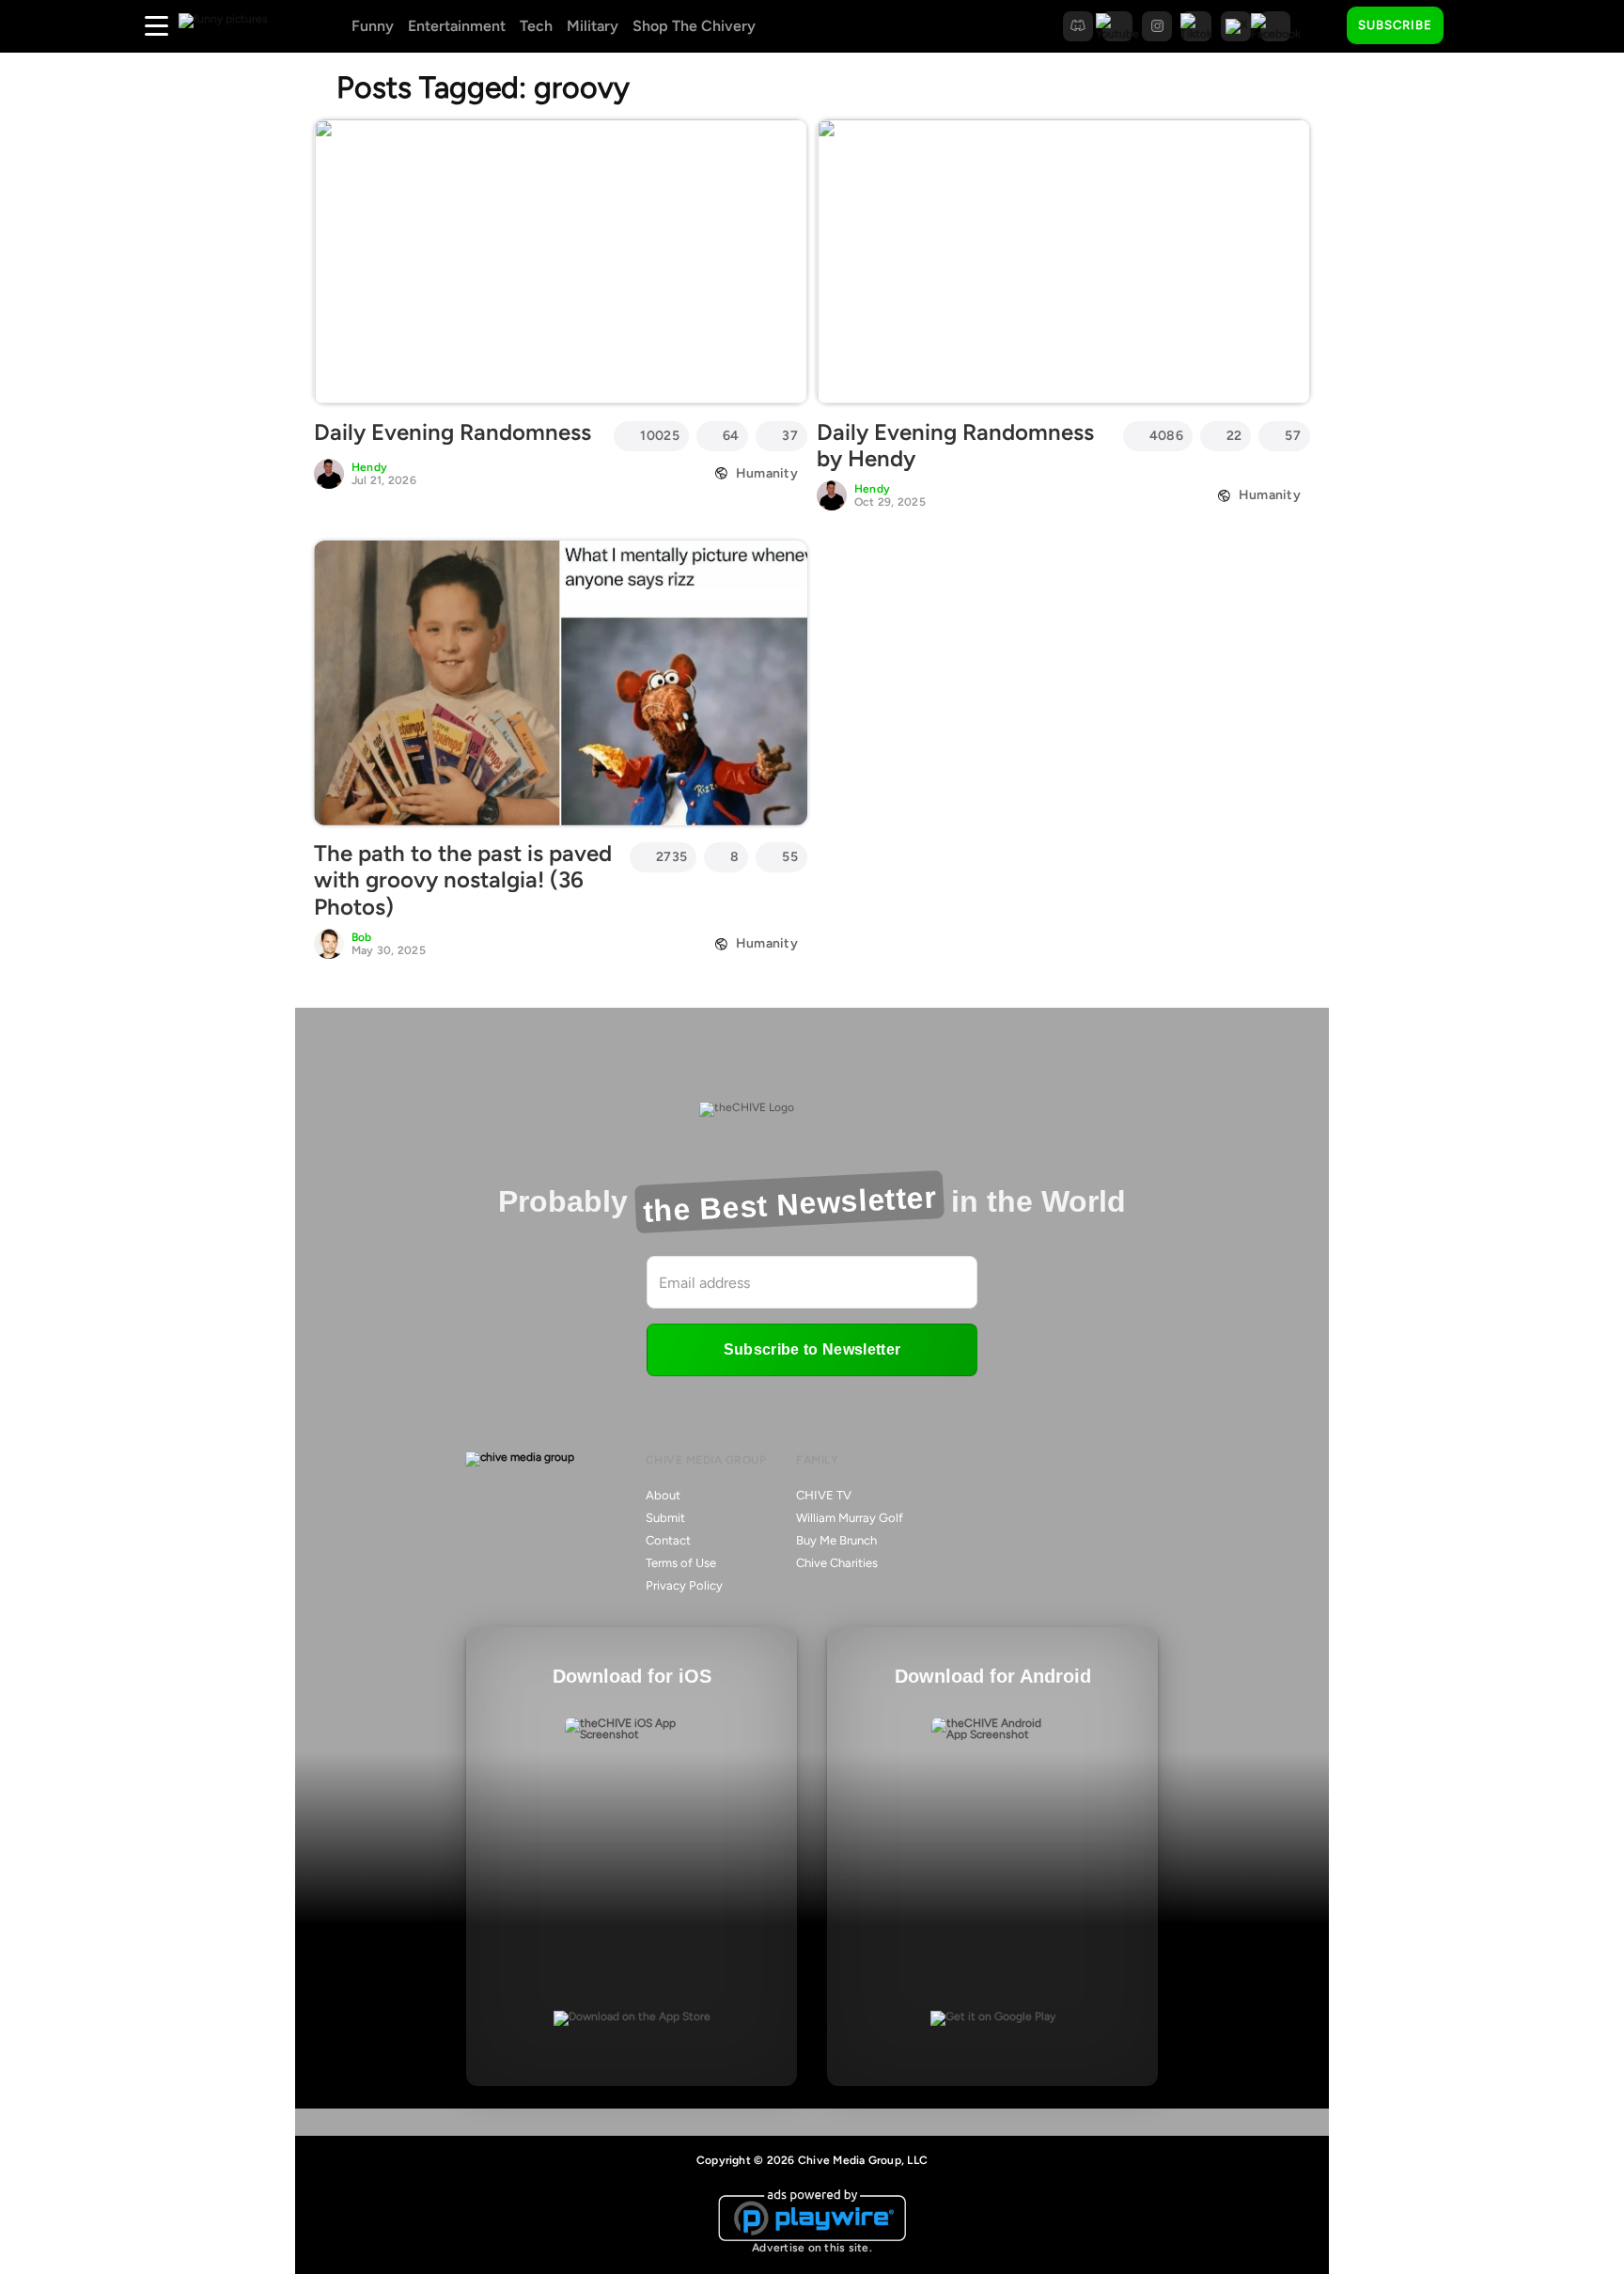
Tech (536, 26)
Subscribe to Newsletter (812, 1349)
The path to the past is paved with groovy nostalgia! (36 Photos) (463, 880)
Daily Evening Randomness (453, 432)
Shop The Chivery (694, 26)
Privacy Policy (684, 1585)
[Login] (1475, 26)
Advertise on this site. (812, 2248)
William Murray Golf (850, 1518)
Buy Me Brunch (836, 1540)
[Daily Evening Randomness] (561, 261)
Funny (373, 26)
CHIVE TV (824, 1495)
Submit (665, 1518)
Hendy (369, 467)
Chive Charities (837, 1563)
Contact (668, 1540)
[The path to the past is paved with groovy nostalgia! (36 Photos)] (561, 682)
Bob (362, 937)
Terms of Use (681, 1563)
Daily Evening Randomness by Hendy (955, 446)
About (663, 1495)
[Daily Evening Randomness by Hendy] (1063, 261)
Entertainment (457, 26)
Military (593, 26)
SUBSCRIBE (1395, 25)
